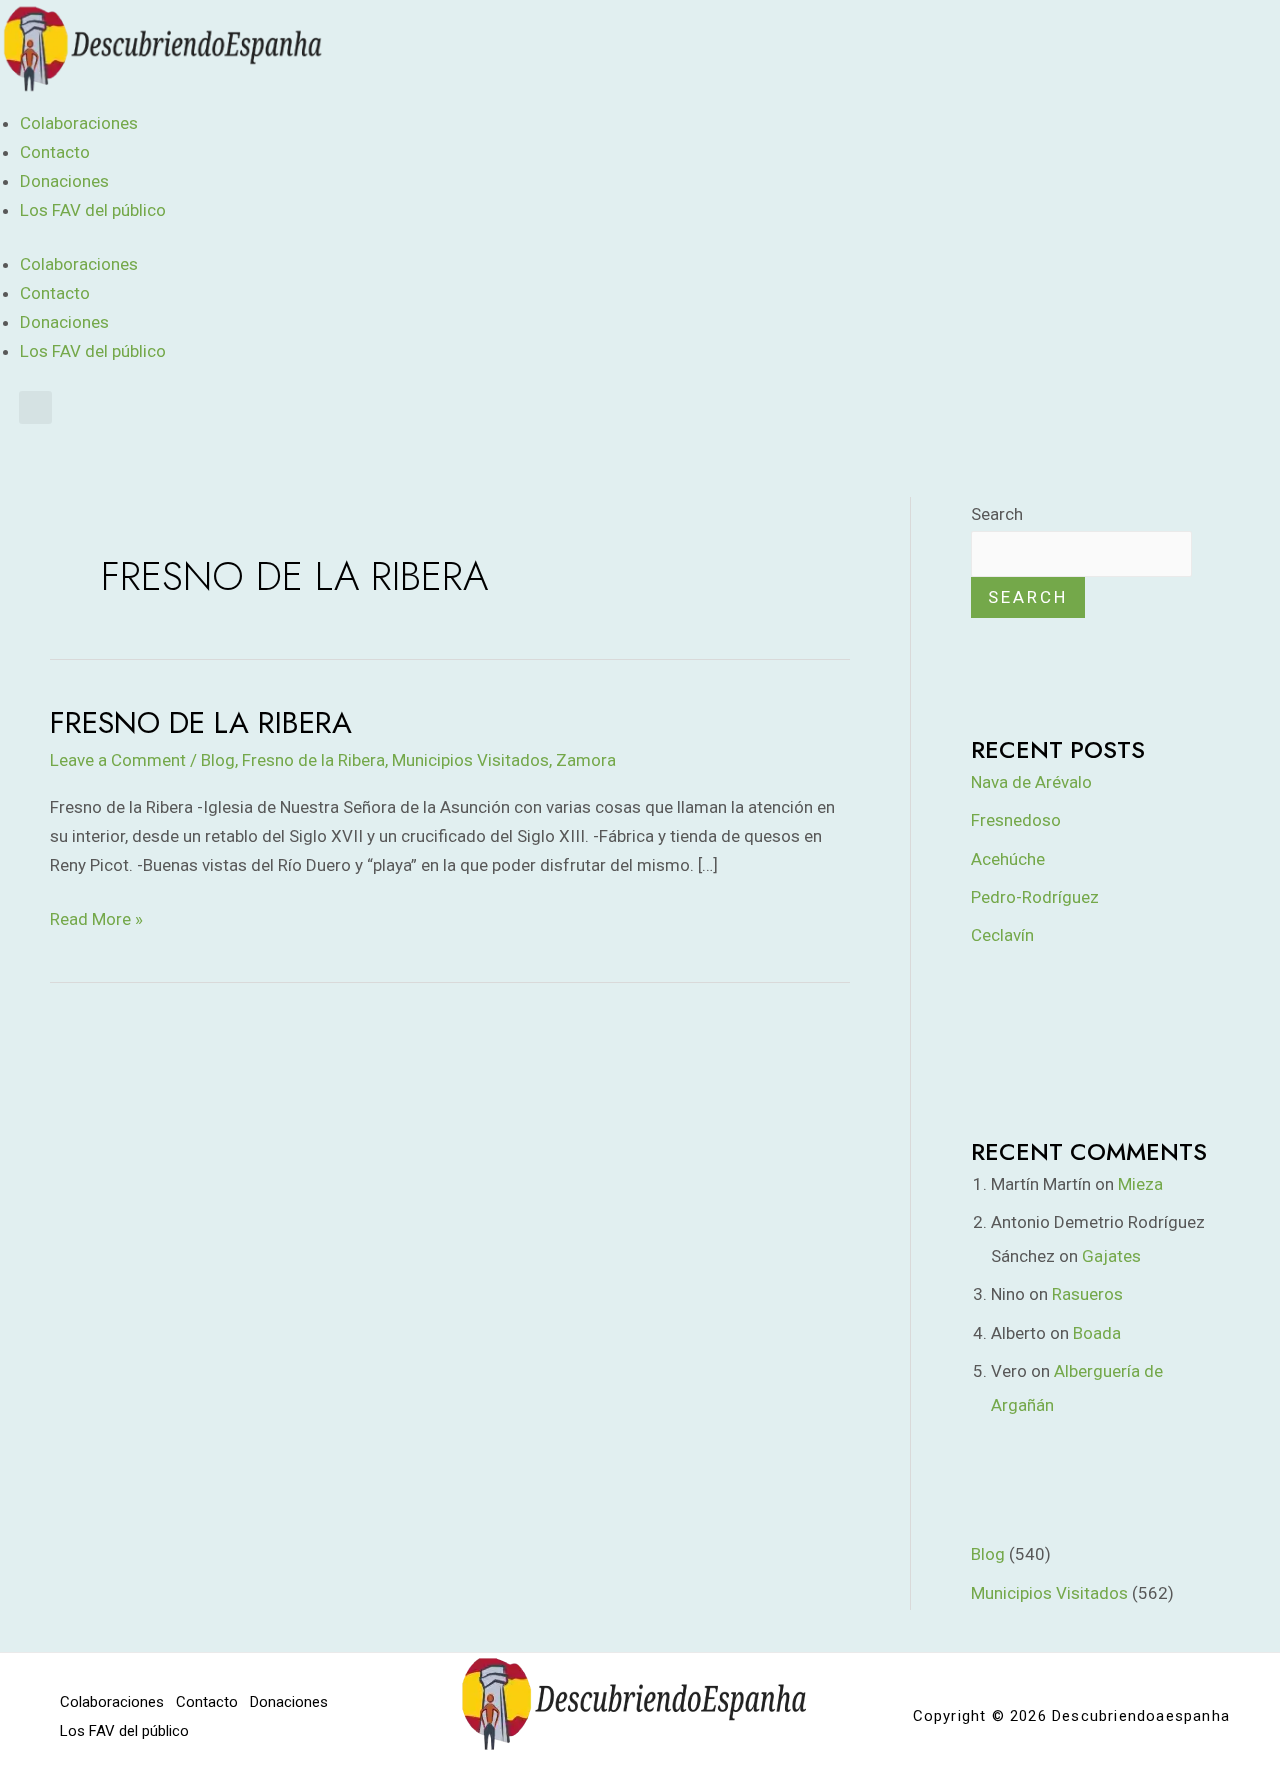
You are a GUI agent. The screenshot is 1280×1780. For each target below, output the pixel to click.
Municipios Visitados (470, 760)
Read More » (96, 917)
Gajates (1111, 1256)
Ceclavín (1002, 935)
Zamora (586, 760)
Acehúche (1008, 859)
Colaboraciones (79, 123)
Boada (1097, 1333)
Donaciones (64, 181)
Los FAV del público (93, 210)
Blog (218, 760)
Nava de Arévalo (1031, 782)
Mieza (1140, 1184)
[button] (35, 407)
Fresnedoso (1016, 820)
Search (997, 514)
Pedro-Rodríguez (1035, 897)
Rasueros (1087, 1294)
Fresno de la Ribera (201, 722)
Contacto (55, 152)
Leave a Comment (118, 760)
